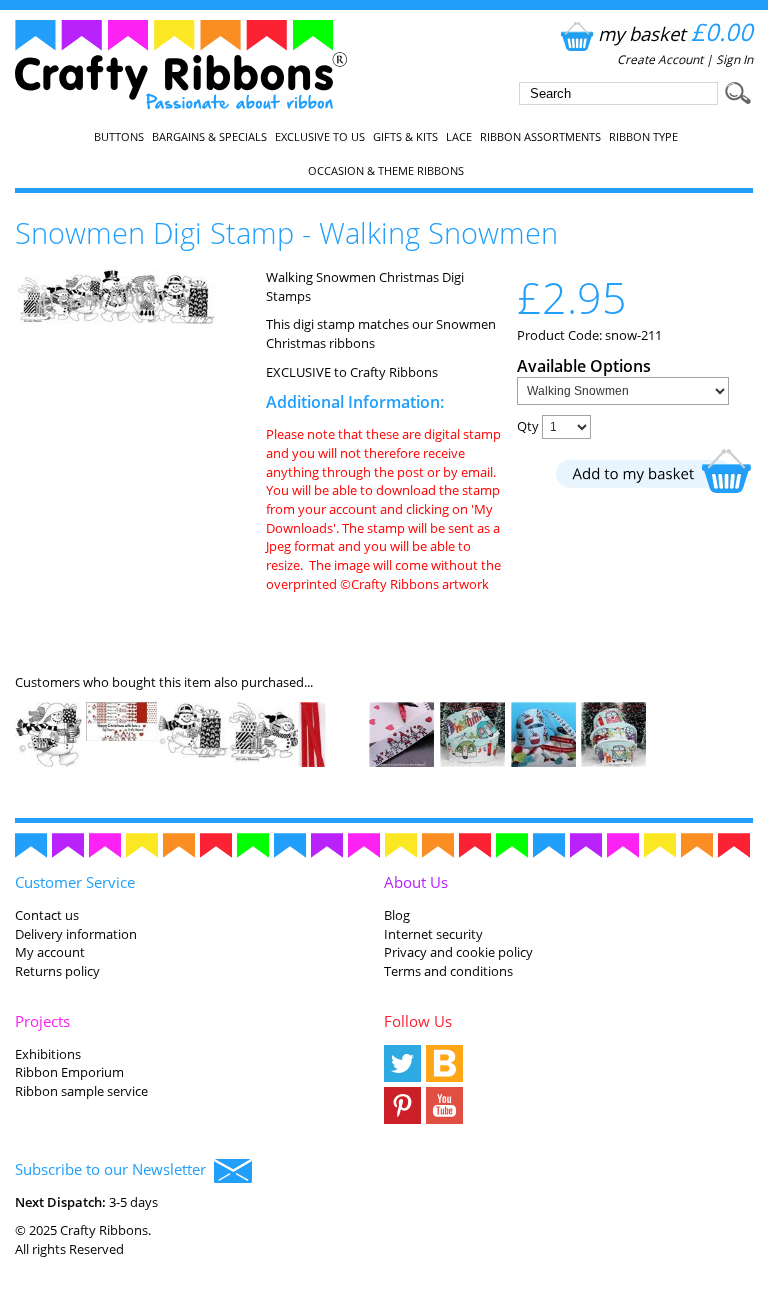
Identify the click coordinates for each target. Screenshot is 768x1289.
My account (50, 952)
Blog (397, 915)
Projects (42, 1021)
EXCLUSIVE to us (320, 137)
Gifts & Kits (405, 137)
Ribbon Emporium (69, 1072)
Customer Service (75, 882)
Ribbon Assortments (540, 137)
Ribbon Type (643, 137)
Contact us (47, 915)
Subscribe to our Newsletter (114, 1169)
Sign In (734, 59)
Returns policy (57, 971)
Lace (459, 137)
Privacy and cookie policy (458, 952)
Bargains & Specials (209, 137)
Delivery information (76, 934)
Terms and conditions (448, 971)
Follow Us (418, 1021)
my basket (675, 33)
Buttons (119, 137)
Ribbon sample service (81, 1091)
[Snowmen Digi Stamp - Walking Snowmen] (115, 319)
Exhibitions (48, 1054)
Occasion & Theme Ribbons (386, 171)
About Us (416, 882)
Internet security (433, 934)
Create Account (660, 59)
